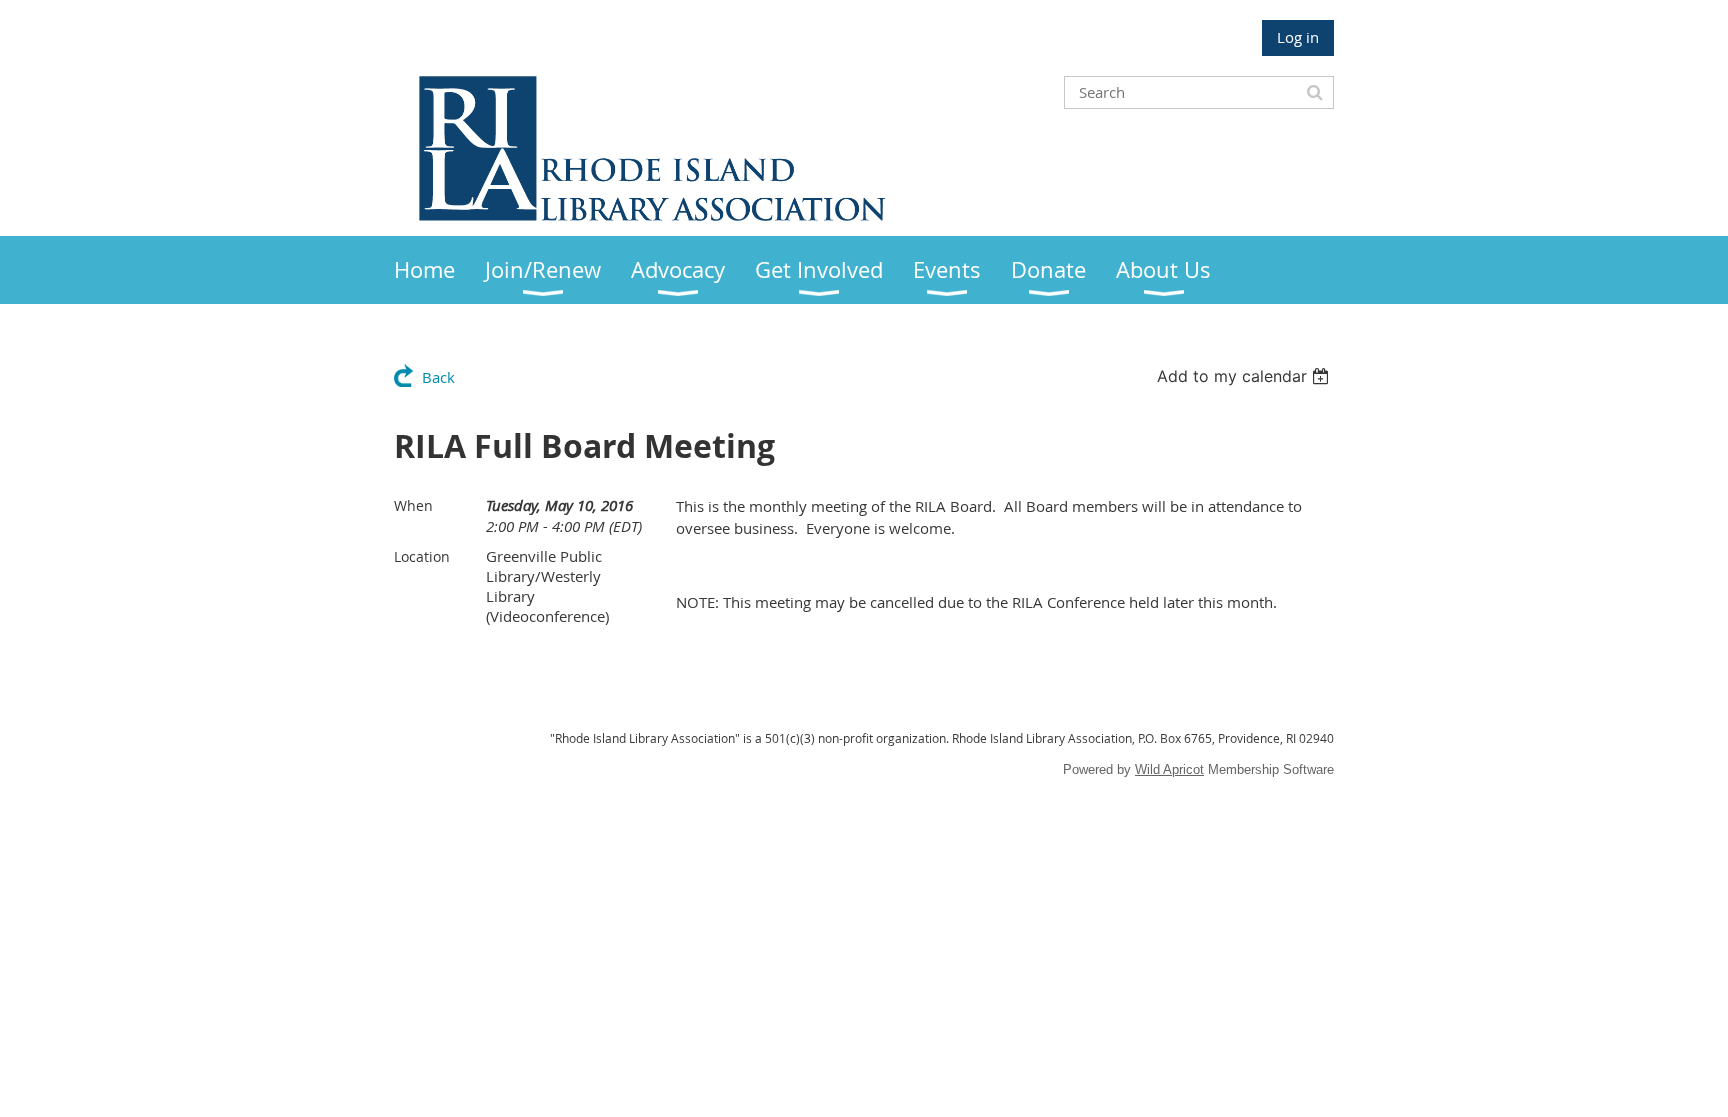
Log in (1298, 37)
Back (438, 377)
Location (422, 556)
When (413, 505)
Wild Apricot (1169, 769)
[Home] (652, 215)
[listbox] (1245, 376)
